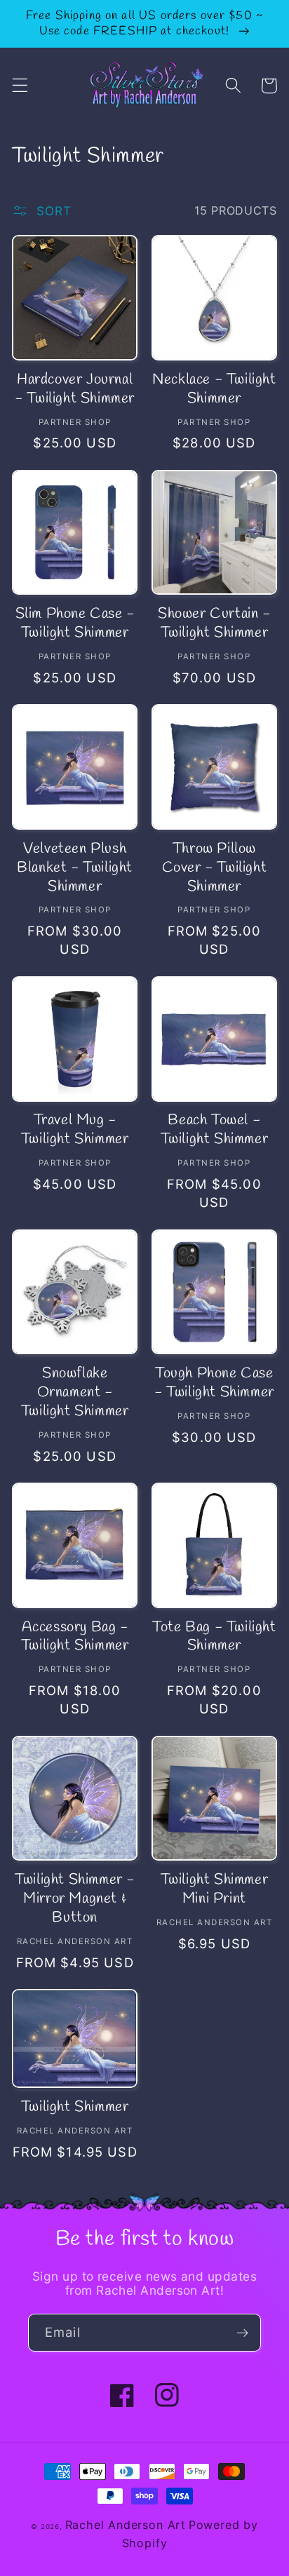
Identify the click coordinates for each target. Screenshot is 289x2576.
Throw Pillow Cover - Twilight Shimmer (215, 868)
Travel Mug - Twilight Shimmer (75, 1130)
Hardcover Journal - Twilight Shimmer (75, 390)
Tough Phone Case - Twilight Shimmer (214, 1383)
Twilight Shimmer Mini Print (215, 1890)
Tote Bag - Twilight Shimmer (214, 1637)
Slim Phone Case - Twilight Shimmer (75, 624)
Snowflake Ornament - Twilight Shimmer (75, 1393)
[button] (20, 86)
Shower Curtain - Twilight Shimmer (214, 624)
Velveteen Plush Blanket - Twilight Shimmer (75, 868)
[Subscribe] (242, 2333)
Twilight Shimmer (75, 2108)
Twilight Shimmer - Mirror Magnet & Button (75, 1899)
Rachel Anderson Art (126, 2525)
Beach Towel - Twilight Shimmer (215, 1130)
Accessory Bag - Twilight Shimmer (75, 1637)
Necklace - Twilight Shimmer (214, 390)
